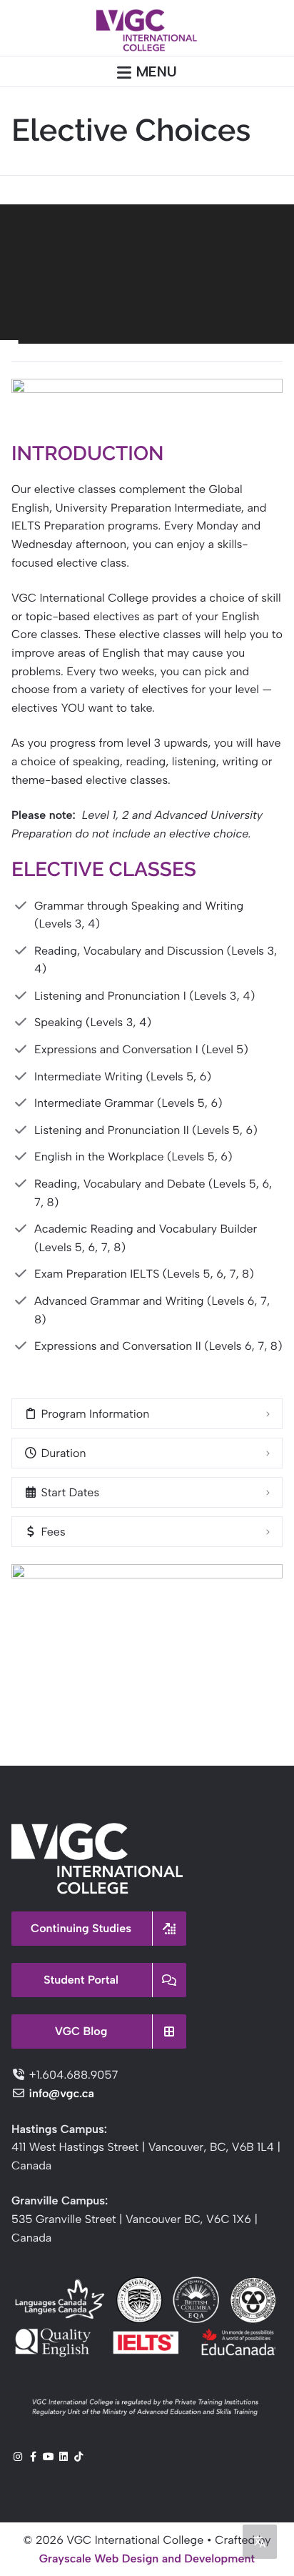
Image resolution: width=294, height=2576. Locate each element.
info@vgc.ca (61, 2093)
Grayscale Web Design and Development (147, 2558)
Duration (62, 1453)
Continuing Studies (81, 1928)
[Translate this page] (260, 2542)
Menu (157, 71)
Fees (52, 1532)
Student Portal (81, 1980)
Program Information (93, 1414)
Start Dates (69, 1492)
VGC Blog (81, 2031)
